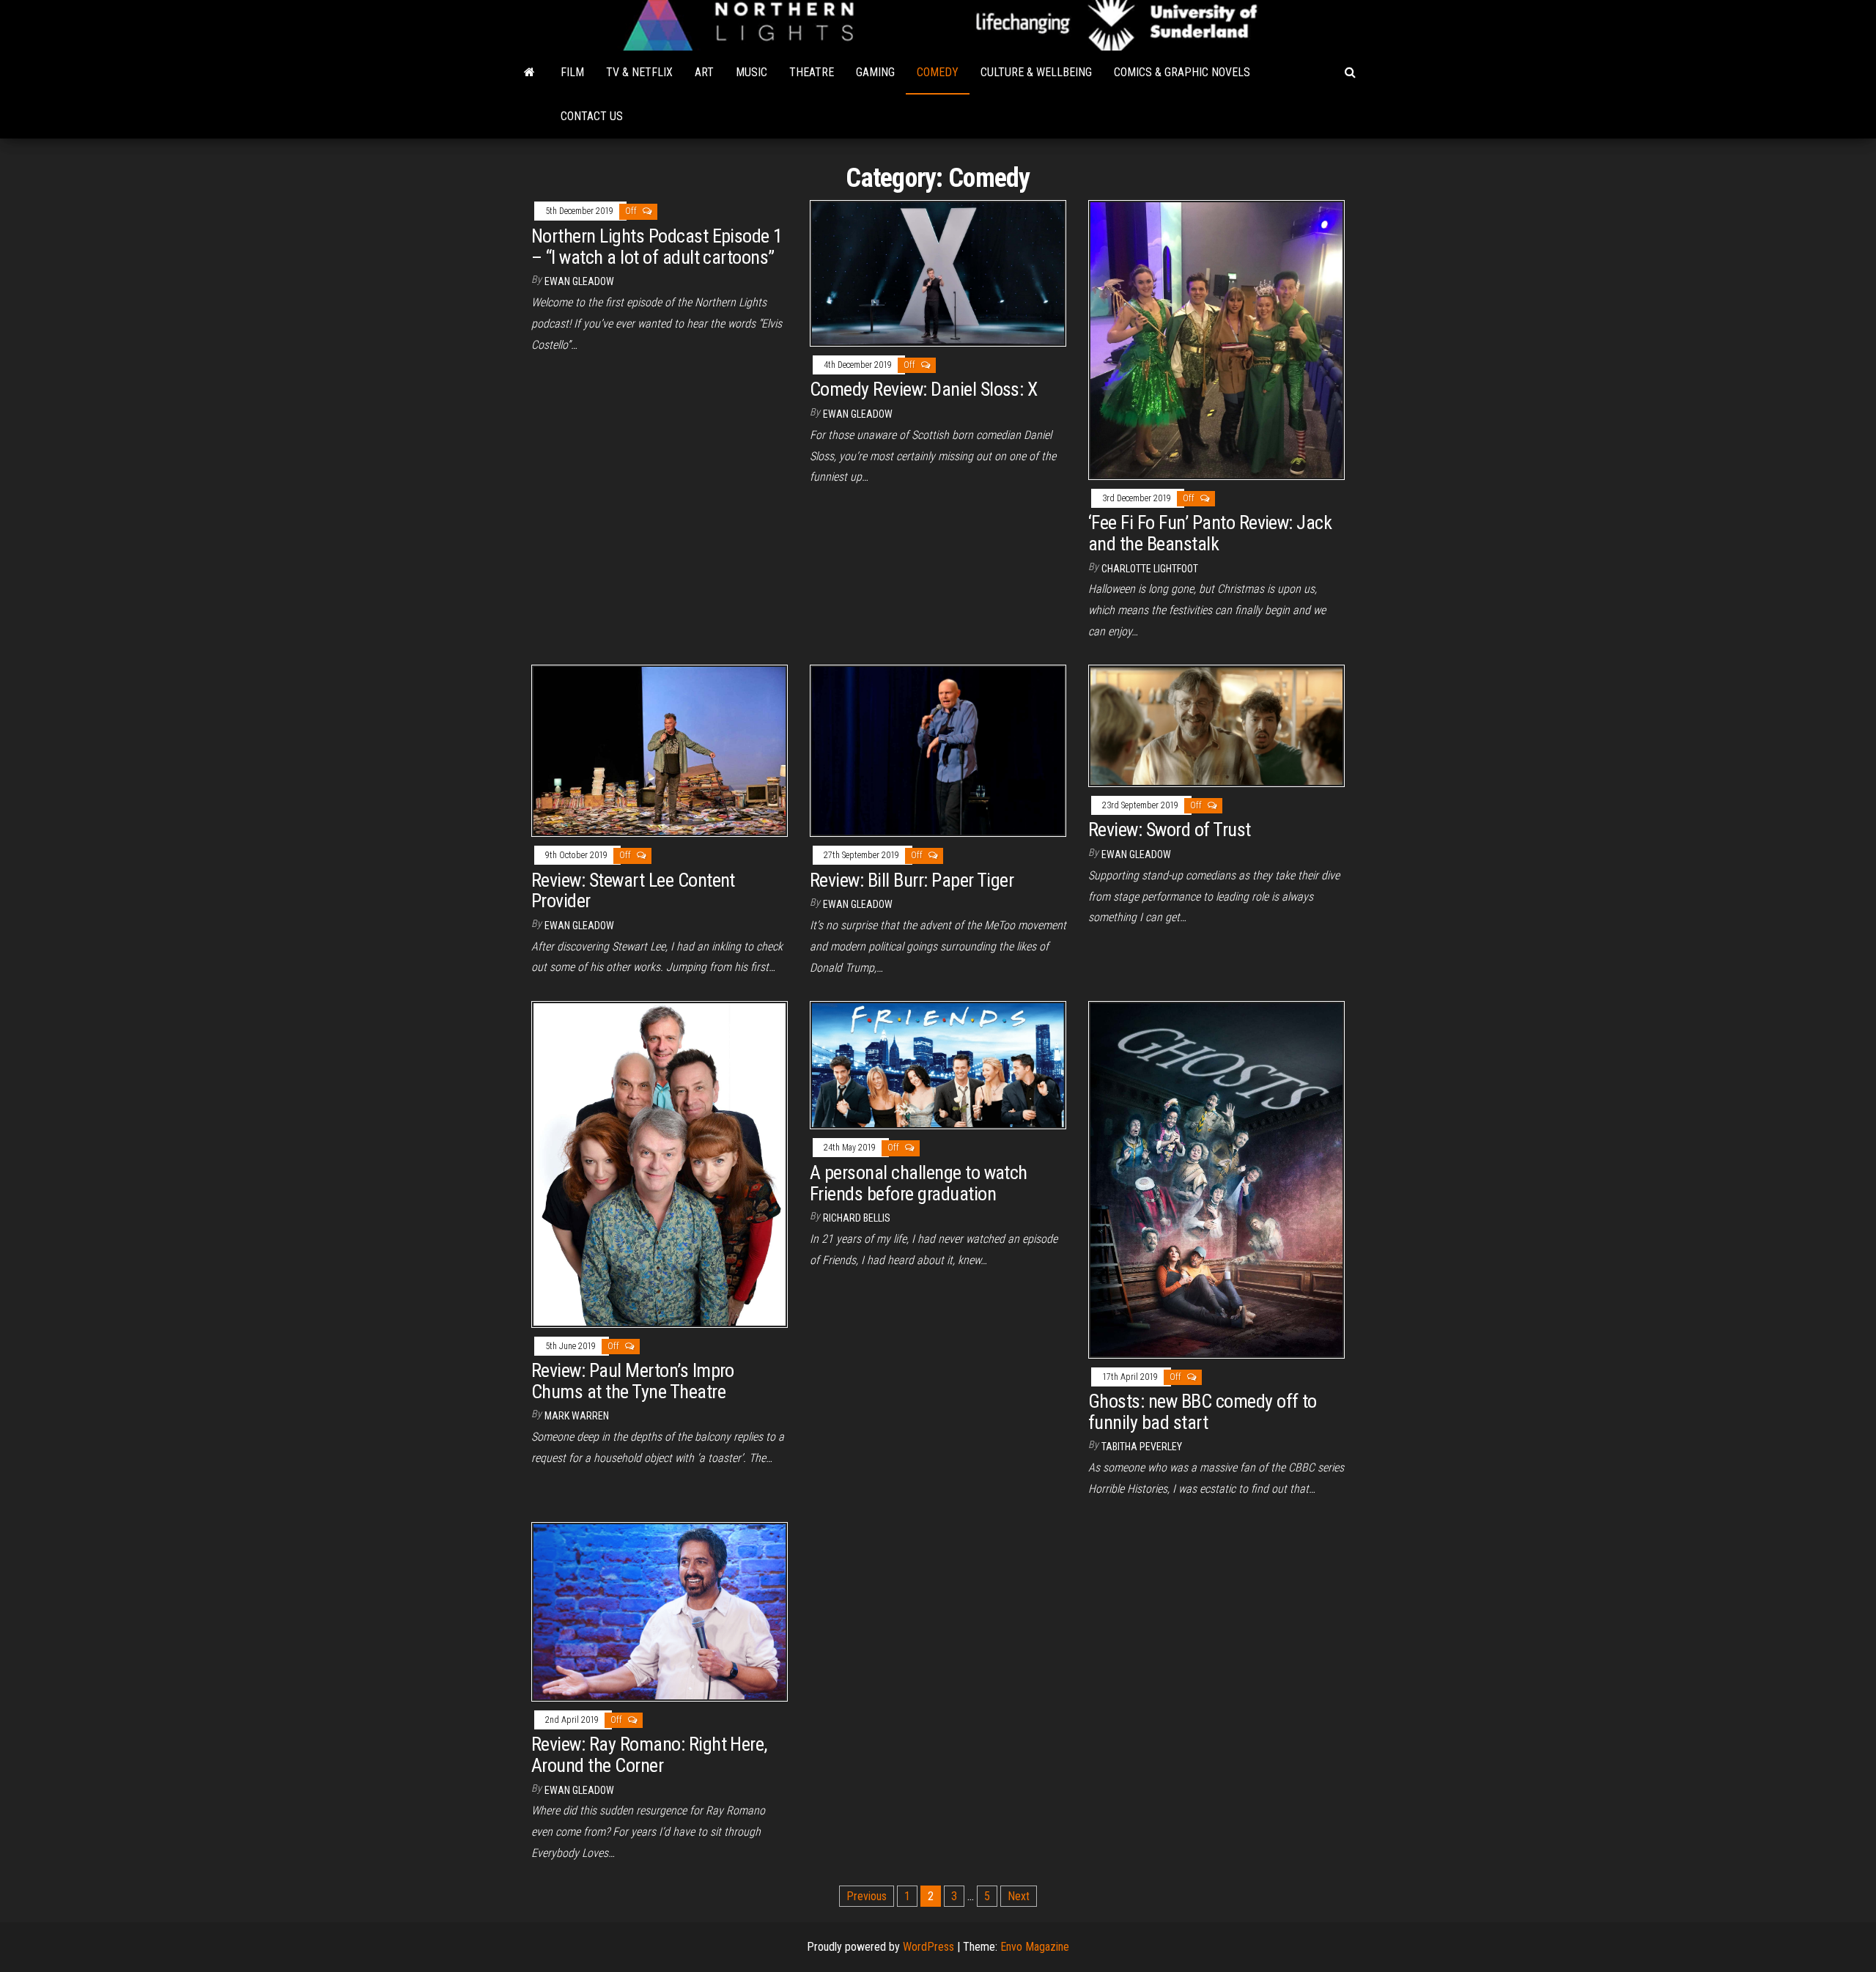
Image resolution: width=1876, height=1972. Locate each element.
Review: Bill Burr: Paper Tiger (912, 880)
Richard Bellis (857, 1218)
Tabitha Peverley (1142, 1447)
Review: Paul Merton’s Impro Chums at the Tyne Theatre (633, 1381)
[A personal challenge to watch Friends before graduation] (938, 1064)
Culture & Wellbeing (1036, 72)
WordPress (928, 1947)
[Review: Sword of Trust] (1216, 725)
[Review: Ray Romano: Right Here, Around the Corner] (660, 1610)
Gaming (875, 72)
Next (1019, 1896)
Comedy (938, 72)
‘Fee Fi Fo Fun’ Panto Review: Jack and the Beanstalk (1210, 533)
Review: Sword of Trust (1170, 830)
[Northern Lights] (529, 73)
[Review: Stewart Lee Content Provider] (660, 750)
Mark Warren (577, 1416)
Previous (867, 1896)
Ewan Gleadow (579, 281)
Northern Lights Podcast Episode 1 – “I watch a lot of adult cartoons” (657, 247)
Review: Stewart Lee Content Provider (633, 891)
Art (704, 72)
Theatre (812, 72)
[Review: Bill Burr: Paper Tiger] (938, 750)
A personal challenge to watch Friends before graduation (919, 1183)
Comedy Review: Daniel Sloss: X (923, 389)
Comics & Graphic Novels (1182, 72)
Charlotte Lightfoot (1150, 569)
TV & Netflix (639, 72)
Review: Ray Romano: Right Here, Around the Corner (649, 1755)
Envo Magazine (1035, 1947)
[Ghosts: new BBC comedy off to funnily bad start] (1216, 1179)
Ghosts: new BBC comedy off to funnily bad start (1203, 1412)
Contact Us (592, 116)
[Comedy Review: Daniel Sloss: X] (938, 272)
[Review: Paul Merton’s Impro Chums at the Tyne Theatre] (660, 1163)
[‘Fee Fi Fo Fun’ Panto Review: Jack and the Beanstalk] (1216, 339)
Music (751, 72)
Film (572, 72)
